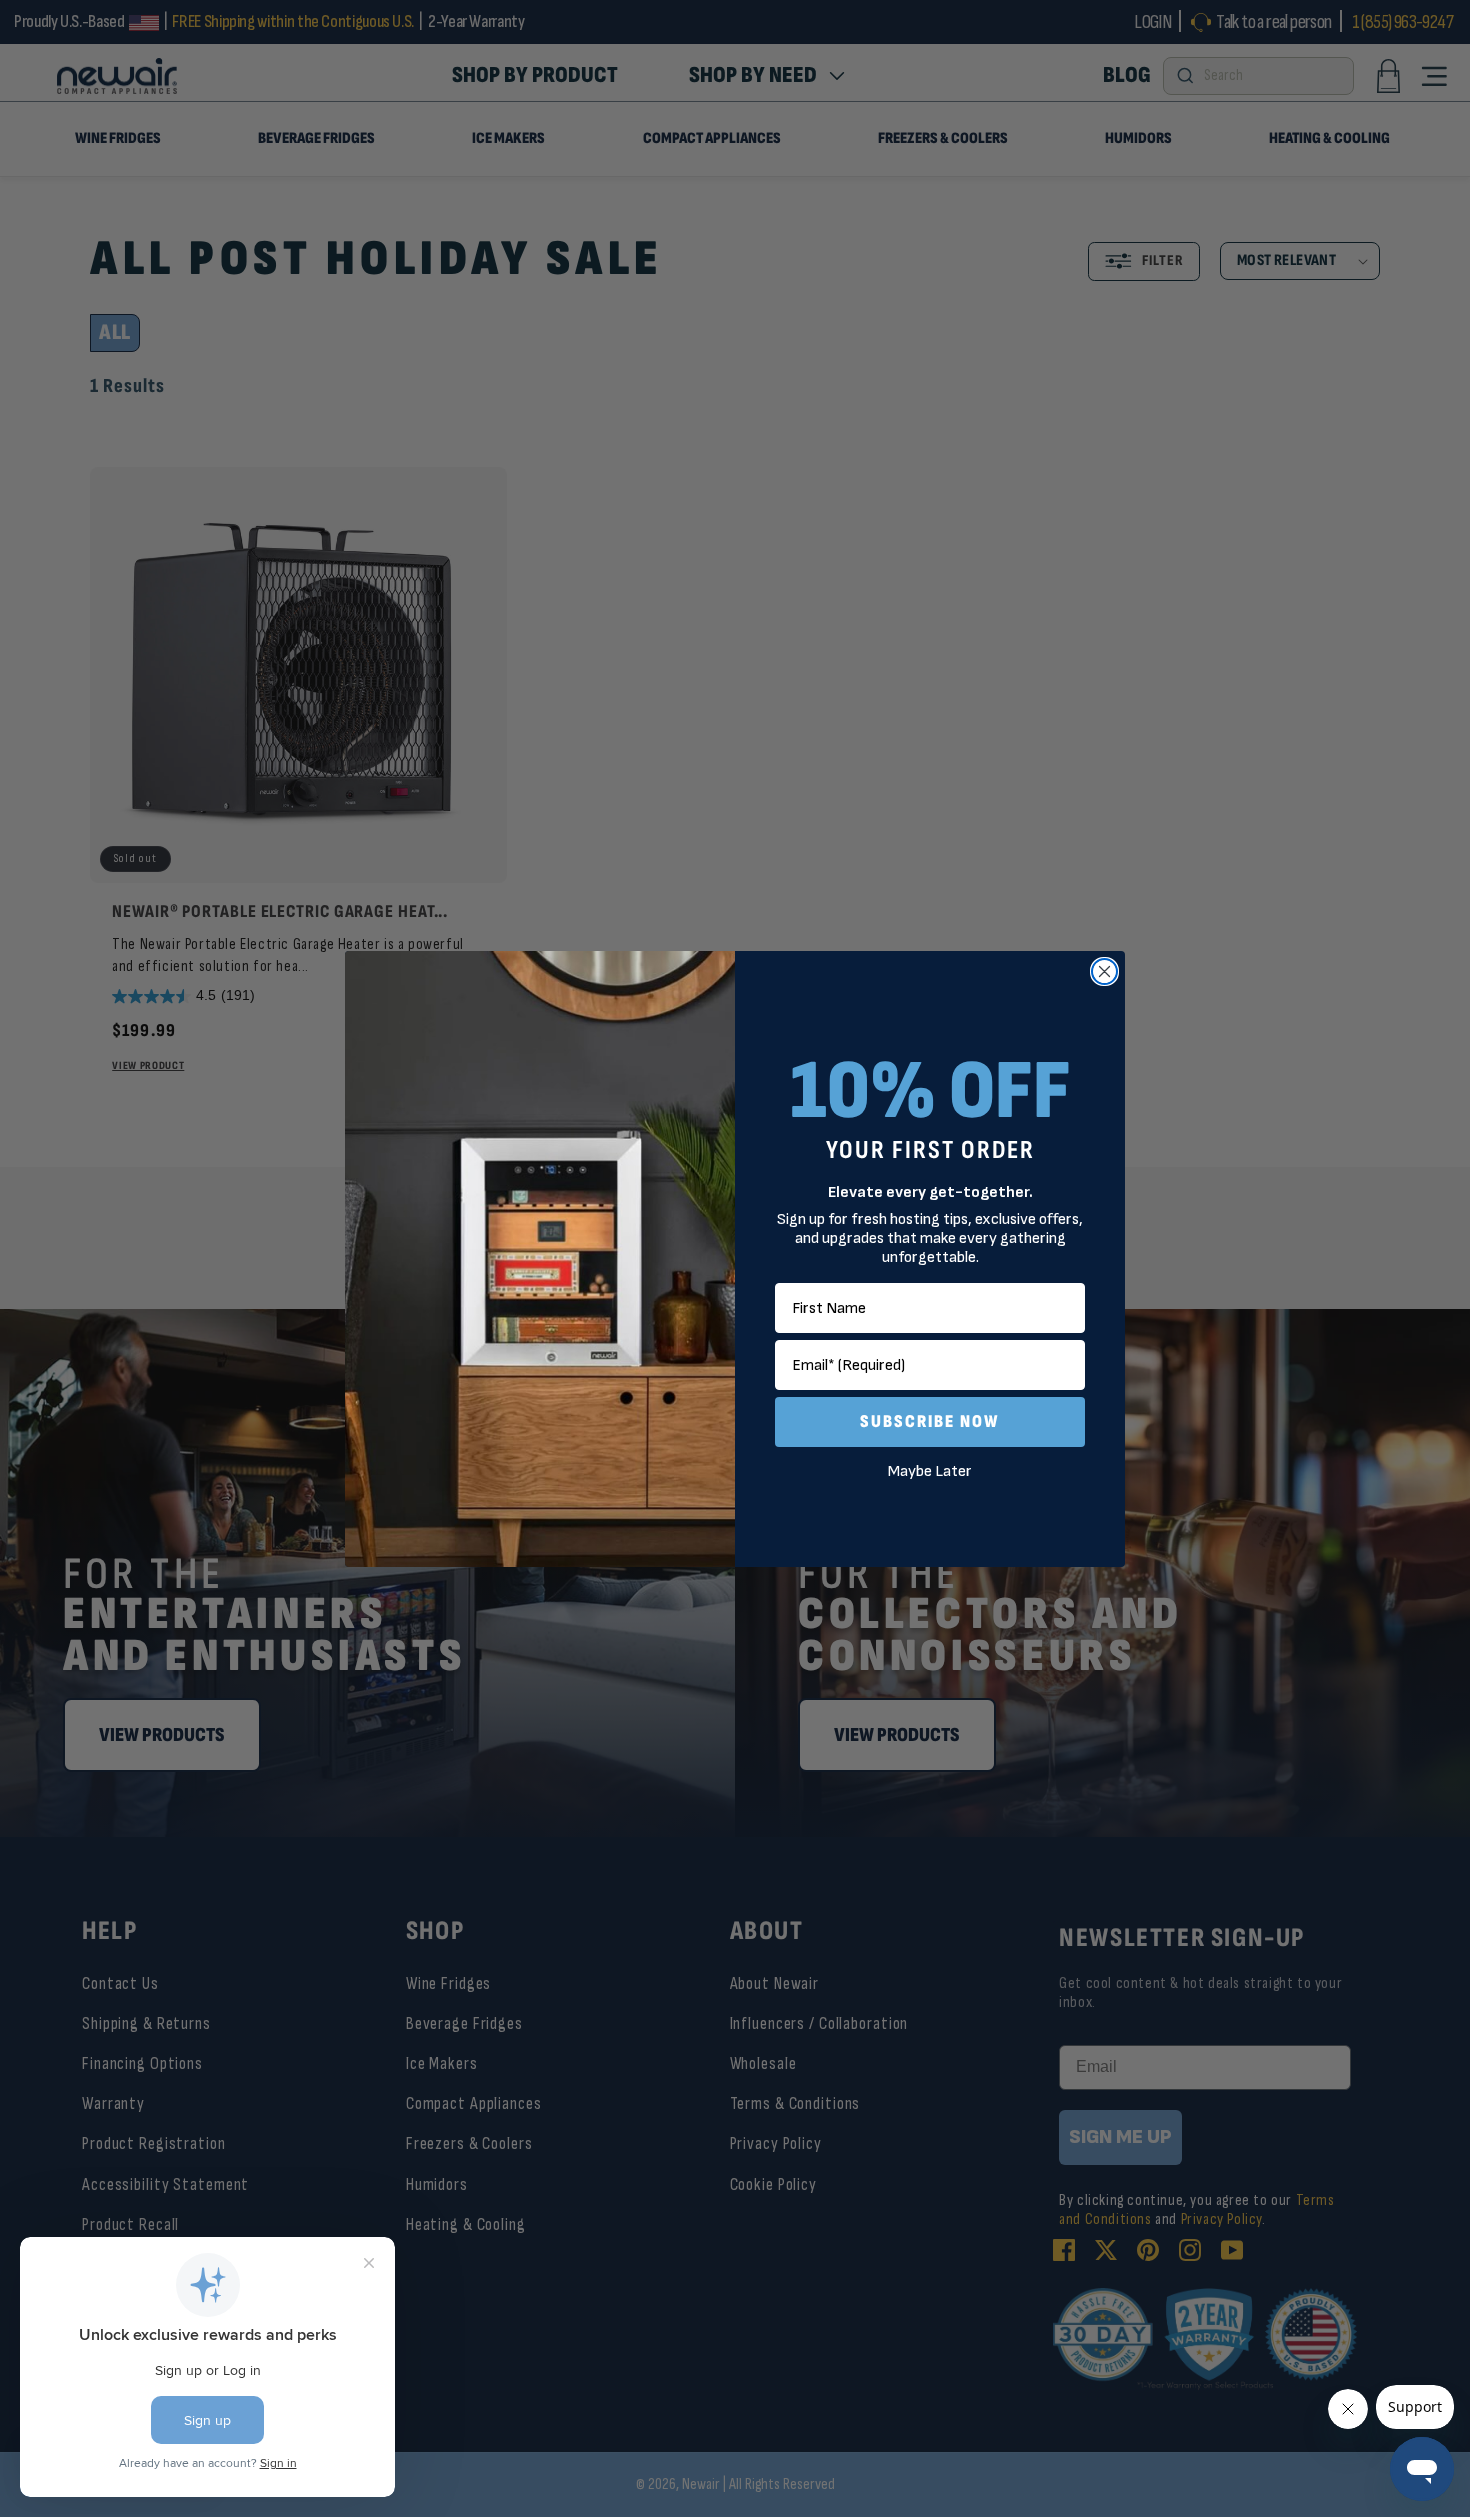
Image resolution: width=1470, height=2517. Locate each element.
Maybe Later (930, 1471)
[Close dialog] (1104, 971)
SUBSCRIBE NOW (930, 1421)
